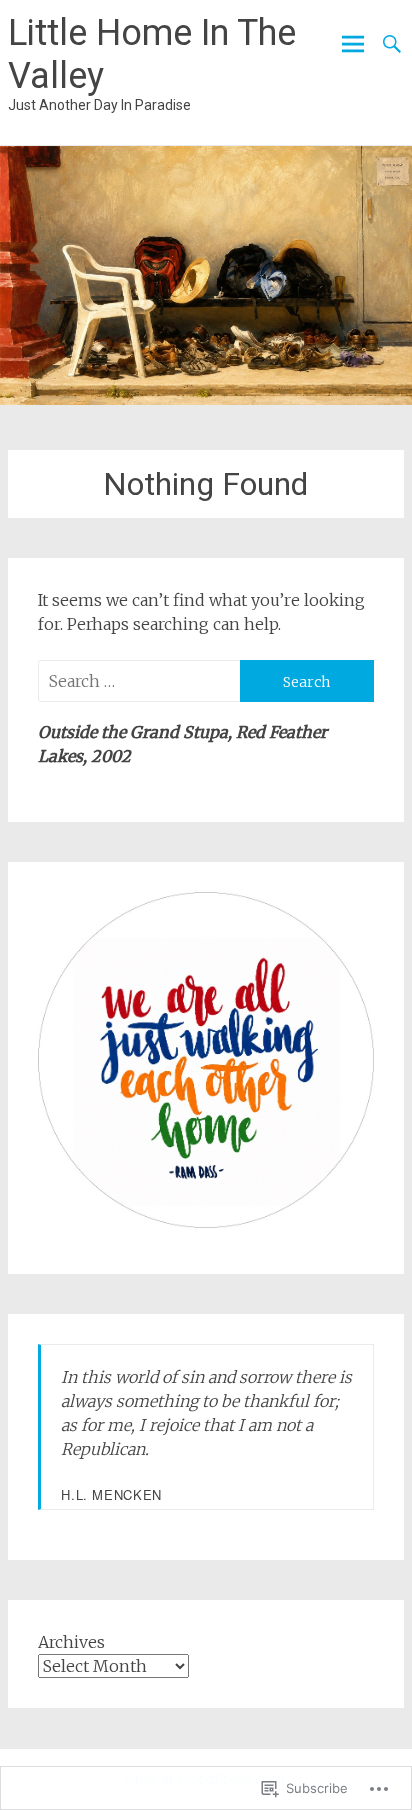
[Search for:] (138, 681)
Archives (71, 1642)
